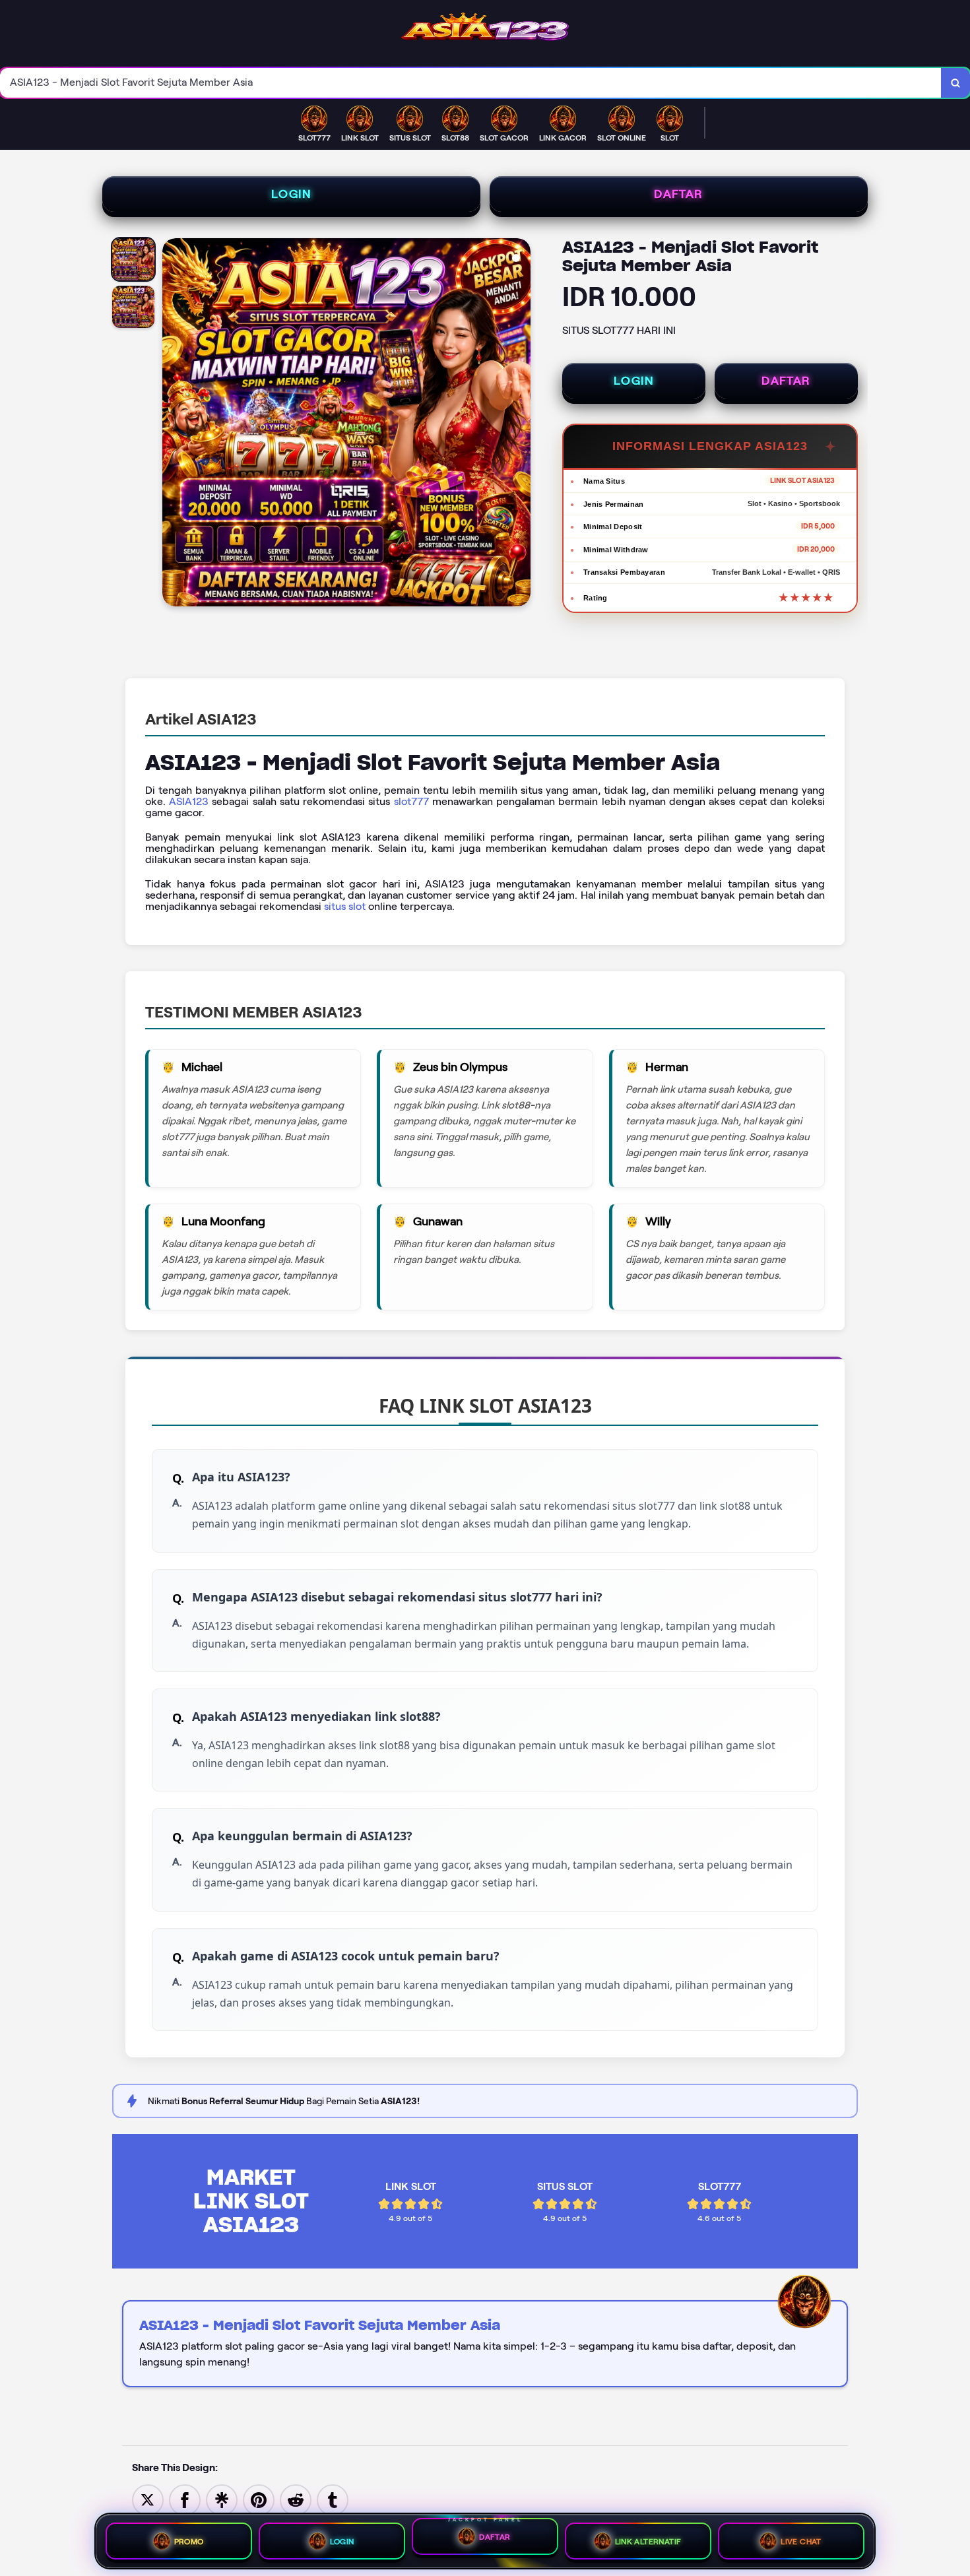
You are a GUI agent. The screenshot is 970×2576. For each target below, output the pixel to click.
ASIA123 (189, 801)
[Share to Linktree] (222, 2499)
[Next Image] (520, 424)
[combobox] (471, 83)
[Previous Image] (173, 424)
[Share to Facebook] (185, 2499)
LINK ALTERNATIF (648, 2541)
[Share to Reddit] (296, 2499)
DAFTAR (678, 194)
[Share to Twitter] (148, 2499)
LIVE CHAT (801, 2541)
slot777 (411, 801)
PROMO (189, 2541)
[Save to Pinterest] (259, 2499)
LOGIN (291, 194)
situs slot (345, 906)
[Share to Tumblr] (333, 2499)
